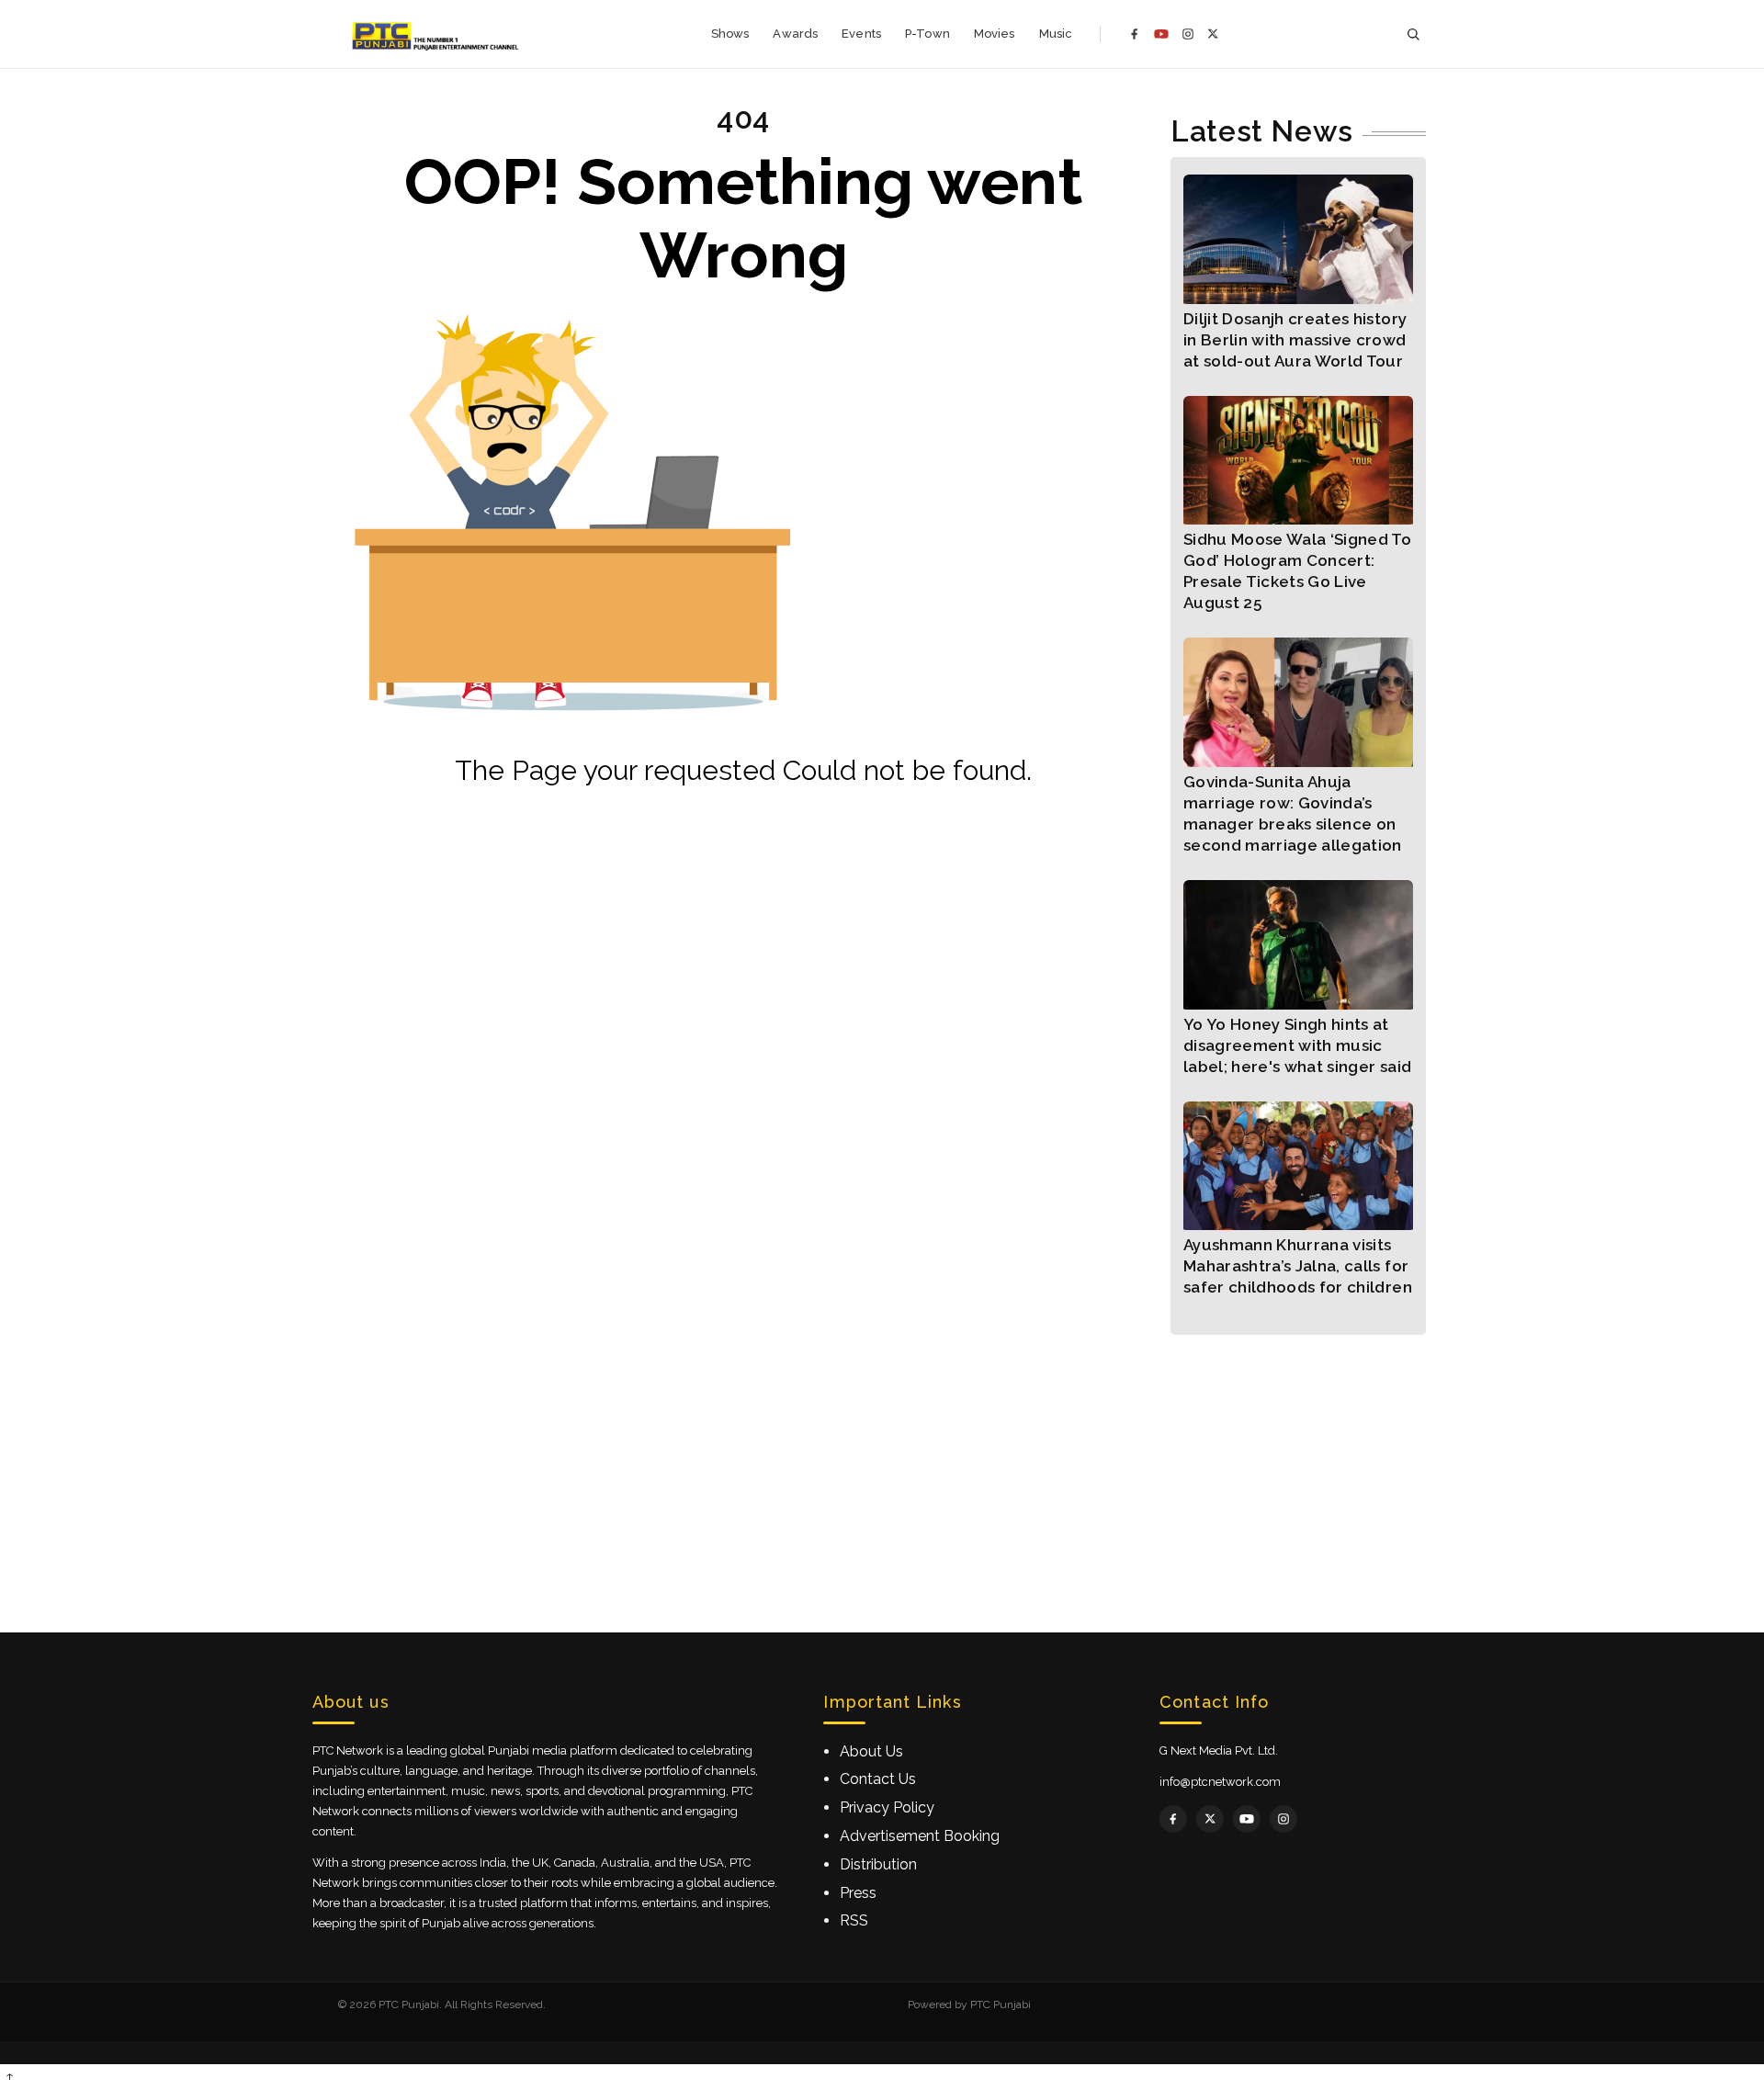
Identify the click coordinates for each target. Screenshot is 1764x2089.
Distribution (878, 1864)
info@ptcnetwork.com (1220, 1782)
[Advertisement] (882, 1463)
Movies (995, 34)
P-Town (927, 34)
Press (858, 1893)
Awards (795, 34)
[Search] (1413, 34)
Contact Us (878, 1779)
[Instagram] (1188, 34)
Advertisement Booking (920, 1836)
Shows (730, 34)
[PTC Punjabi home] (437, 34)
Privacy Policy (887, 1807)
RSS (854, 1920)
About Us (871, 1751)
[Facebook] (1135, 34)
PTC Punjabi (1001, 2004)
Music (1056, 34)
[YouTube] (1161, 34)
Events (861, 34)
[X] (1213, 34)
